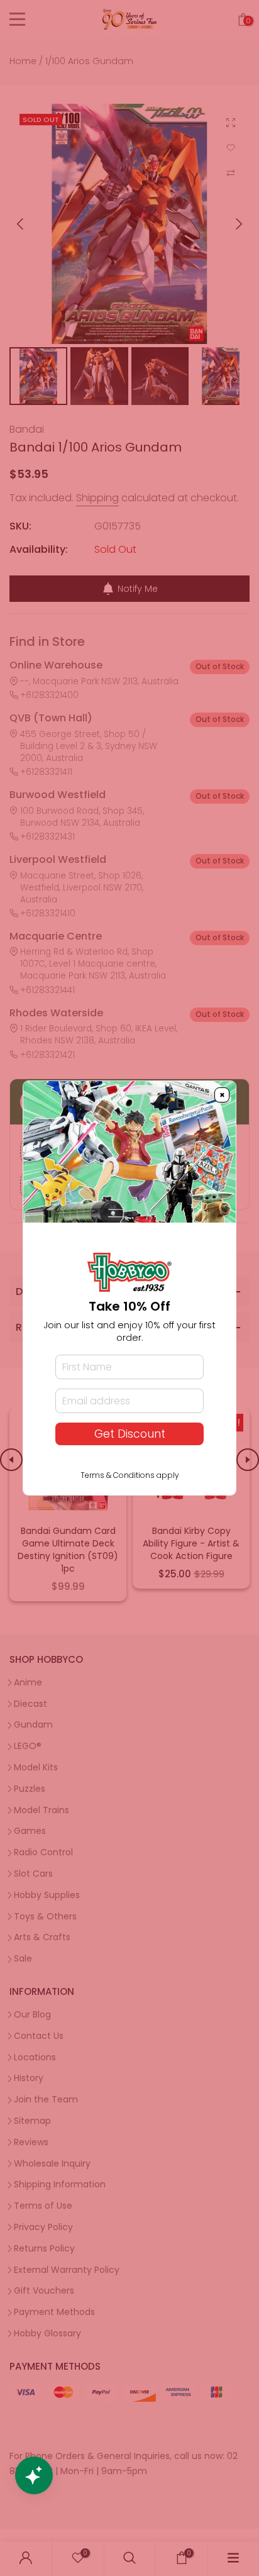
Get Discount (130, 1434)
